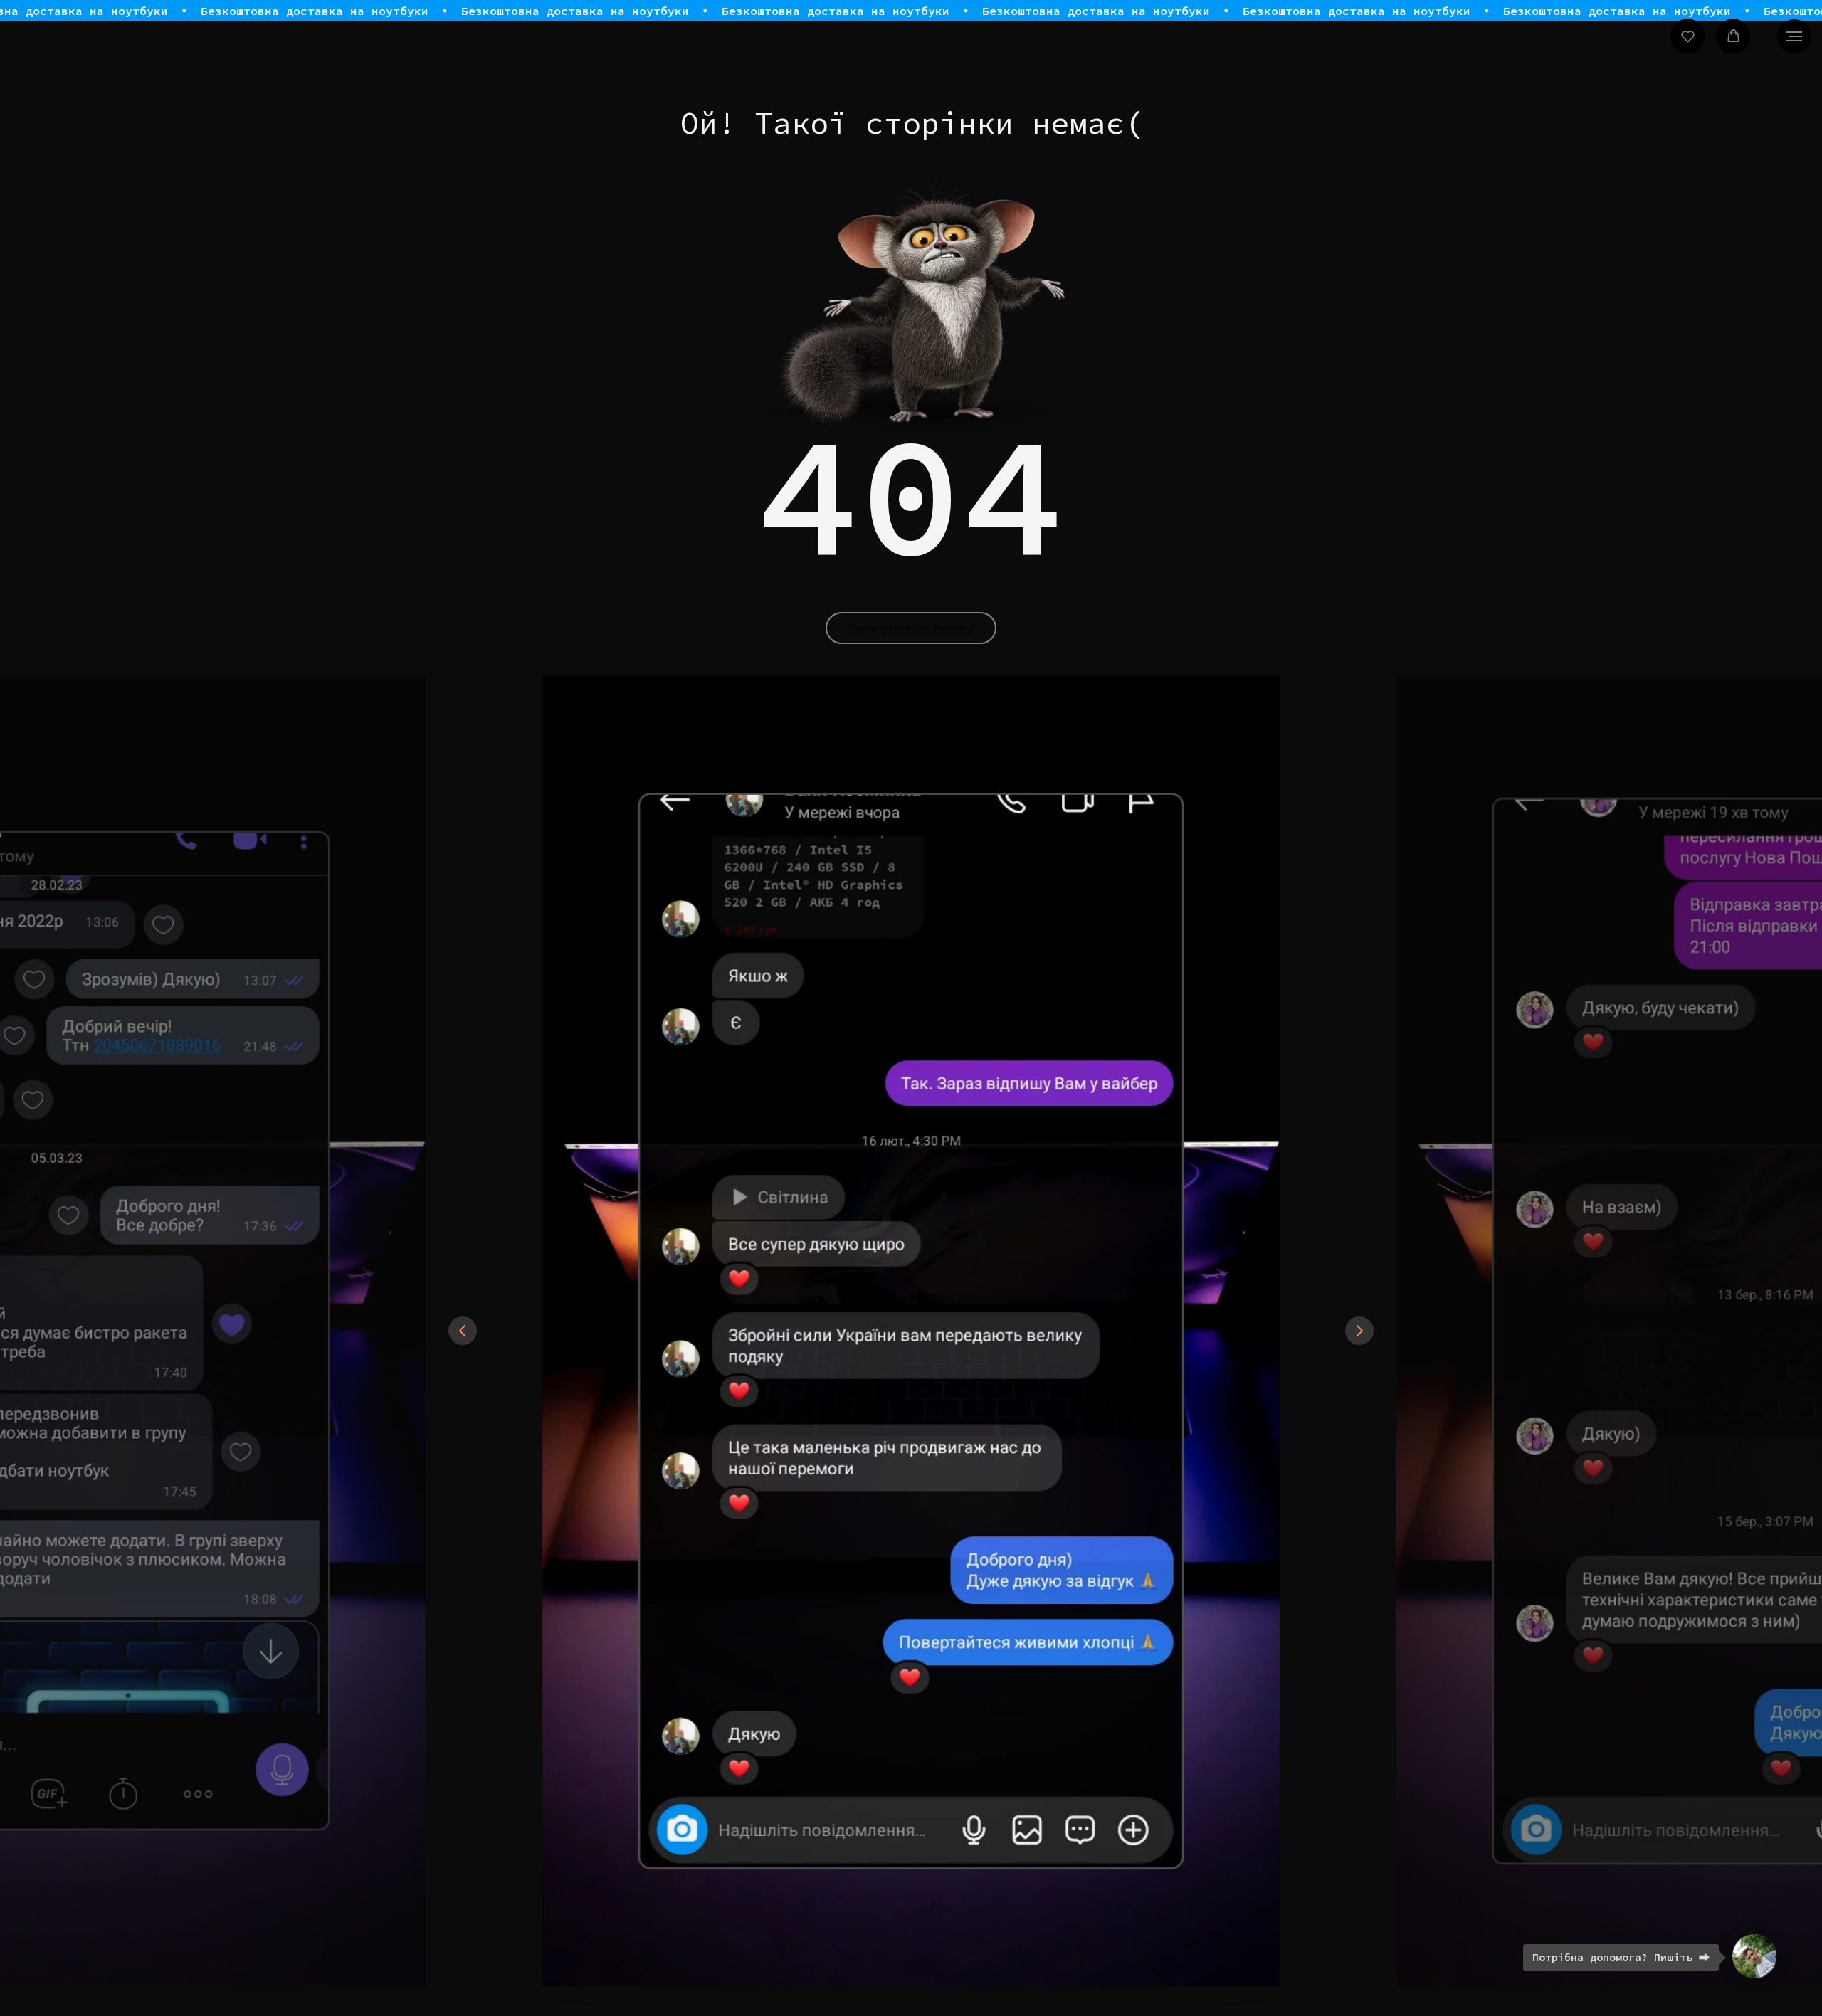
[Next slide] (1359, 1331)
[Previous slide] (463, 1331)
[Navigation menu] (1794, 36)
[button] (1688, 36)
